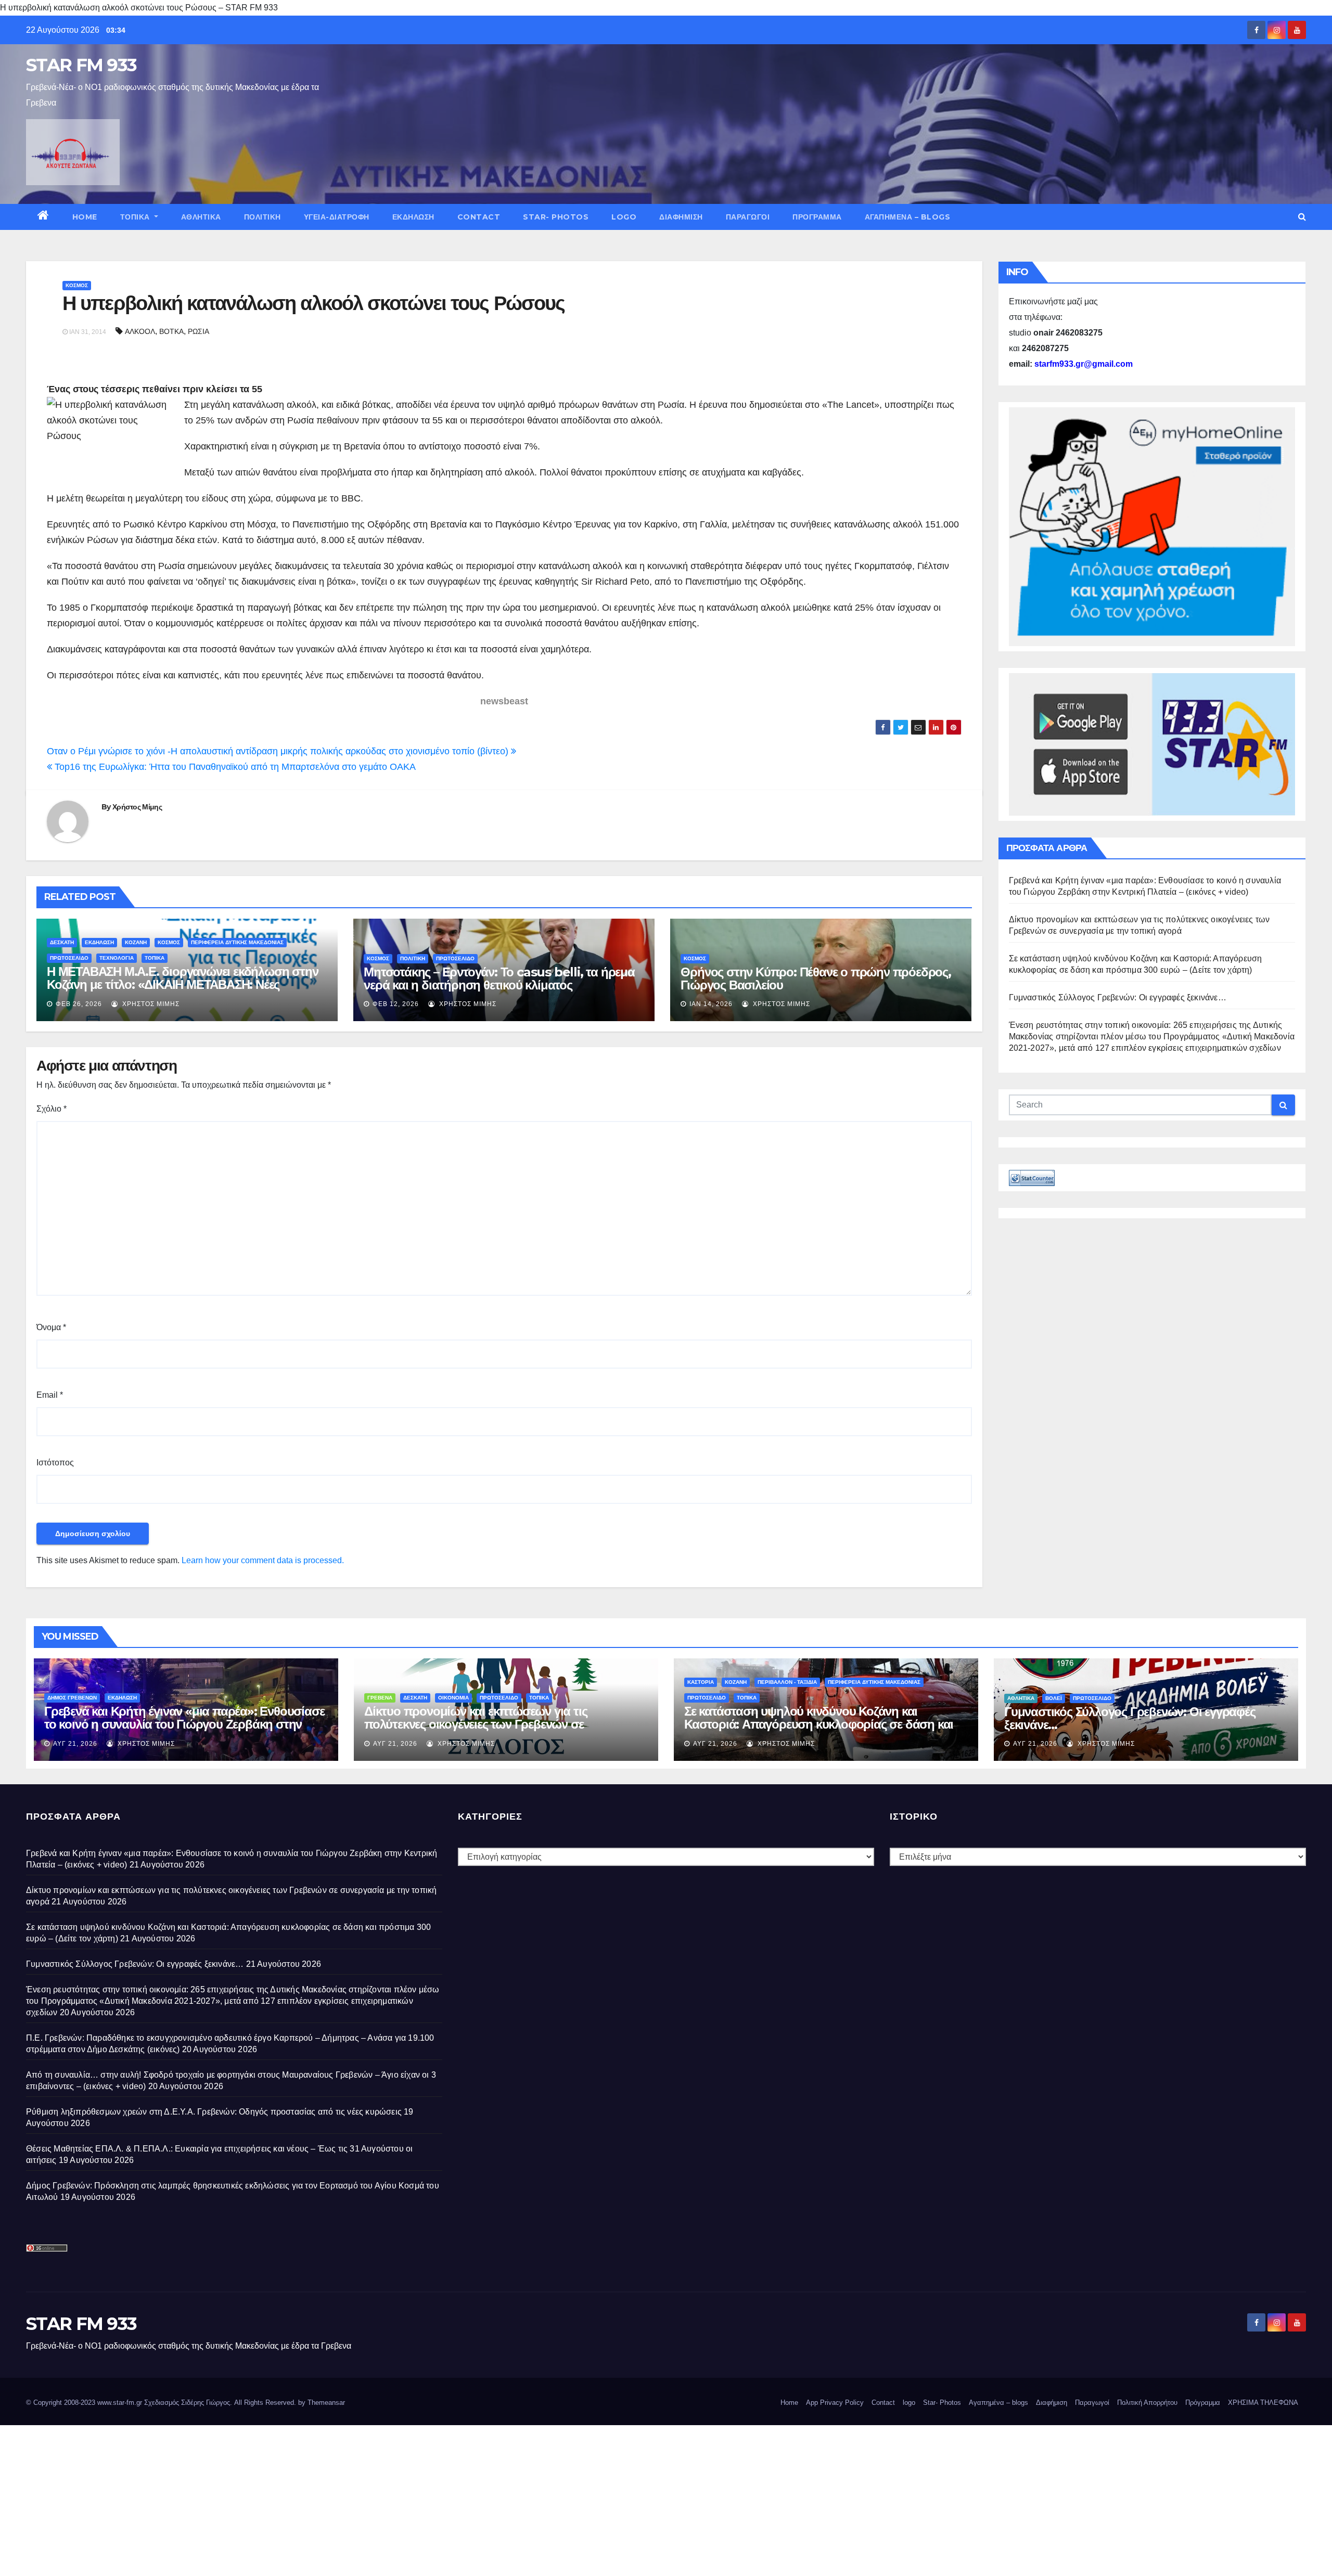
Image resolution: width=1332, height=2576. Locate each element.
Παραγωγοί (748, 217)
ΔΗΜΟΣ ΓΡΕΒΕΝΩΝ (72, 1698)
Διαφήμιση (681, 217)
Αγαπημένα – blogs (908, 217)
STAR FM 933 (81, 65)
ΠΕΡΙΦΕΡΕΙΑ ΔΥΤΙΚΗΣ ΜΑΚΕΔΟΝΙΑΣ (237, 942)
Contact (479, 217)
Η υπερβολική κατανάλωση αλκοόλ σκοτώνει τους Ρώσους (313, 303)
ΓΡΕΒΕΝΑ (380, 1698)
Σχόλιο (52, 1109)
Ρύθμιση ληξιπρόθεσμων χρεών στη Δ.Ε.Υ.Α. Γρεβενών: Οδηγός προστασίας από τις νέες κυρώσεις (214, 2112)
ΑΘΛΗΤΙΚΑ (201, 217)
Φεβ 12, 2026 (396, 1004)
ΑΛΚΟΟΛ (140, 331)
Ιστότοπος (55, 1463)
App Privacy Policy (835, 2403)
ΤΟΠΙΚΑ (136, 217)
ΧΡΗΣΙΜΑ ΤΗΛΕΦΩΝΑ (1263, 2403)
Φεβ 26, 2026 (79, 1004)
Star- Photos (556, 217)
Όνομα (51, 1327)
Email (50, 1395)
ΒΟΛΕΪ (1054, 1698)
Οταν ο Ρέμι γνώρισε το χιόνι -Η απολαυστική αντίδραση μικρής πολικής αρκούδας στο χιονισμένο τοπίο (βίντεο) (279, 751)
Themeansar (326, 2403)
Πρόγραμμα (817, 217)
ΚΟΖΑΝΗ (136, 942)
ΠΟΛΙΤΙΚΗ (262, 217)
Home (85, 217)
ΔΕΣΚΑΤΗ (62, 942)
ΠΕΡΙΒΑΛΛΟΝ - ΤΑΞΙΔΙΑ (787, 1682)
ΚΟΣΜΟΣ (77, 285)
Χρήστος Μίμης (137, 807)
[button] (1302, 217)
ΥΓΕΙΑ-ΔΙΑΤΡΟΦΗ (337, 217)
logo (624, 217)
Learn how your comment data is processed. (263, 1560)
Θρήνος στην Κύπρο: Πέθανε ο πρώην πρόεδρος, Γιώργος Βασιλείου (816, 978)
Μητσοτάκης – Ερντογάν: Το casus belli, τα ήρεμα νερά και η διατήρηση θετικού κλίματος (499, 978)
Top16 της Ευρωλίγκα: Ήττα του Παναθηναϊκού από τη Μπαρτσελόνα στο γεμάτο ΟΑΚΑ (234, 767)
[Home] (43, 217)
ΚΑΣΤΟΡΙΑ (701, 1682)
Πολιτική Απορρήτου (1147, 2403)
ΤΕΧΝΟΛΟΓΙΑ (117, 958)
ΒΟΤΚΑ (171, 331)
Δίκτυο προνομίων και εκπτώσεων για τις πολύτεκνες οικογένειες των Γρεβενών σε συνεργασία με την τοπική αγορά (476, 1724)
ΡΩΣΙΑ (198, 331)
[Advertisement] (312, 2498)
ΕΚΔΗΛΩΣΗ (413, 217)
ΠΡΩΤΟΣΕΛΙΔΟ (69, 958)
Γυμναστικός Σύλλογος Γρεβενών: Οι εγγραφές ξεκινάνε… (1118, 997)
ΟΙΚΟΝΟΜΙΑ (453, 1698)
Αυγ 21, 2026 (75, 1744)
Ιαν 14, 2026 (711, 1004)
